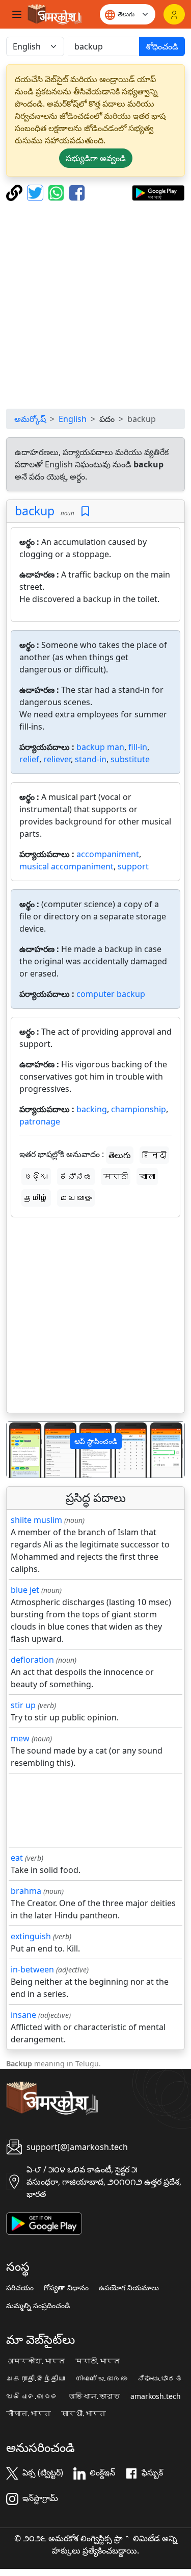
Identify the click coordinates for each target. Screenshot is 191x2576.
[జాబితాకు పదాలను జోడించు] (85, 511)
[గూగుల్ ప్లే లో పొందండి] (158, 192)
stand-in (91, 759)
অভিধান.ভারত (94, 2396)
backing (92, 1109)
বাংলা (147, 1177)
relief (29, 759)
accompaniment (108, 854)
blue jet (25, 1590)
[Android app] (44, 2222)
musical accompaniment (66, 866)
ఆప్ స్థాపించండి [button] (96, 1441)
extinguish (31, 1936)
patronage (40, 1121)
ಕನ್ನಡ (76, 1177)
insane (23, 2015)
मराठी (116, 1177)
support (133, 866)
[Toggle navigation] (17, 14)
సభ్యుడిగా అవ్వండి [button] (96, 158)
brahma (26, 1891)
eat (17, 1858)
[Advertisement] (95, 305)
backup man (100, 747)
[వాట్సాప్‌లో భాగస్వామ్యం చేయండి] (57, 192)
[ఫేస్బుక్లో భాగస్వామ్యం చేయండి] (77, 192)
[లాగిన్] (174, 14)
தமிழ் (36, 1198)
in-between (32, 1969)
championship (139, 1109)
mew (20, 1738)
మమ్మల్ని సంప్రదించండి (38, 2306)
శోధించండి (162, 46)
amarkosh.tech (156, 2396)
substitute (130, 759)
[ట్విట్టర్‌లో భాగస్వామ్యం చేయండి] (36, 192)
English (73, 419)
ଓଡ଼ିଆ (36, 1177)
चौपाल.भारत (29, 2414)
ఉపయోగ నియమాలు (129, 2288)
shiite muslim (36, 1520)
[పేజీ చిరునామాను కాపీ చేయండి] (16, 192)
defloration (32, 1660)
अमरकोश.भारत (36, 2361)
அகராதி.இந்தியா (36, 2379)
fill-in (138, 747)
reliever (57, 759)
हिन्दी (154, 1155)
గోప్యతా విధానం (66, 2288)
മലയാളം (76, 1198)
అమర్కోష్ (30, 419)
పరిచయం (20, 2288)
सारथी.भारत (84, 2414)
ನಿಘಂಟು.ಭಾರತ (160, 2379)
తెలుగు (120, 1155)
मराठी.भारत (98, 2361)
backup (35, 511)
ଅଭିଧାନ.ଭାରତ (32, 2396)
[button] (20, 1450)
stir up (23, 1705)
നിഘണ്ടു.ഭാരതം (101, 2379)
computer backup (111, 994)
